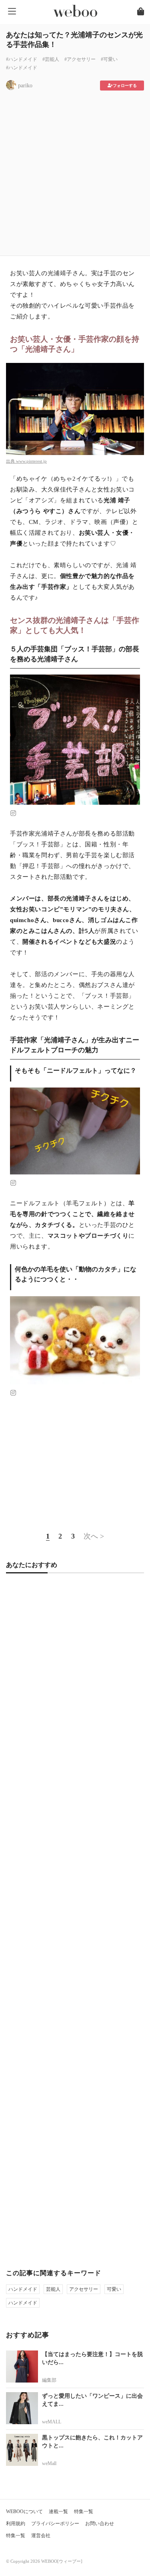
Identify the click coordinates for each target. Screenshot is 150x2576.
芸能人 (53, 2289)
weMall (49, 2463)
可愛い (114, 2289)
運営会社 (41, 2536)
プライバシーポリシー (55, 2524)
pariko (25, 86)
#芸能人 (51, 59)
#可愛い (109, 59)
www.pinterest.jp (31, 461)
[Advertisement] (75, 170)
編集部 (49, 2380)
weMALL (52, 2422)
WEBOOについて (24, 2512)
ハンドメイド (23, 2289)
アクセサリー (84, 2289)
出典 (11, 461)
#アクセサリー (80, 59)
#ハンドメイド (22, 59)
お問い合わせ (100, 2524)
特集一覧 (84, 2512)
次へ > (94, 1536)
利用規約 (16, 2524)
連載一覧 (58, 2512)
